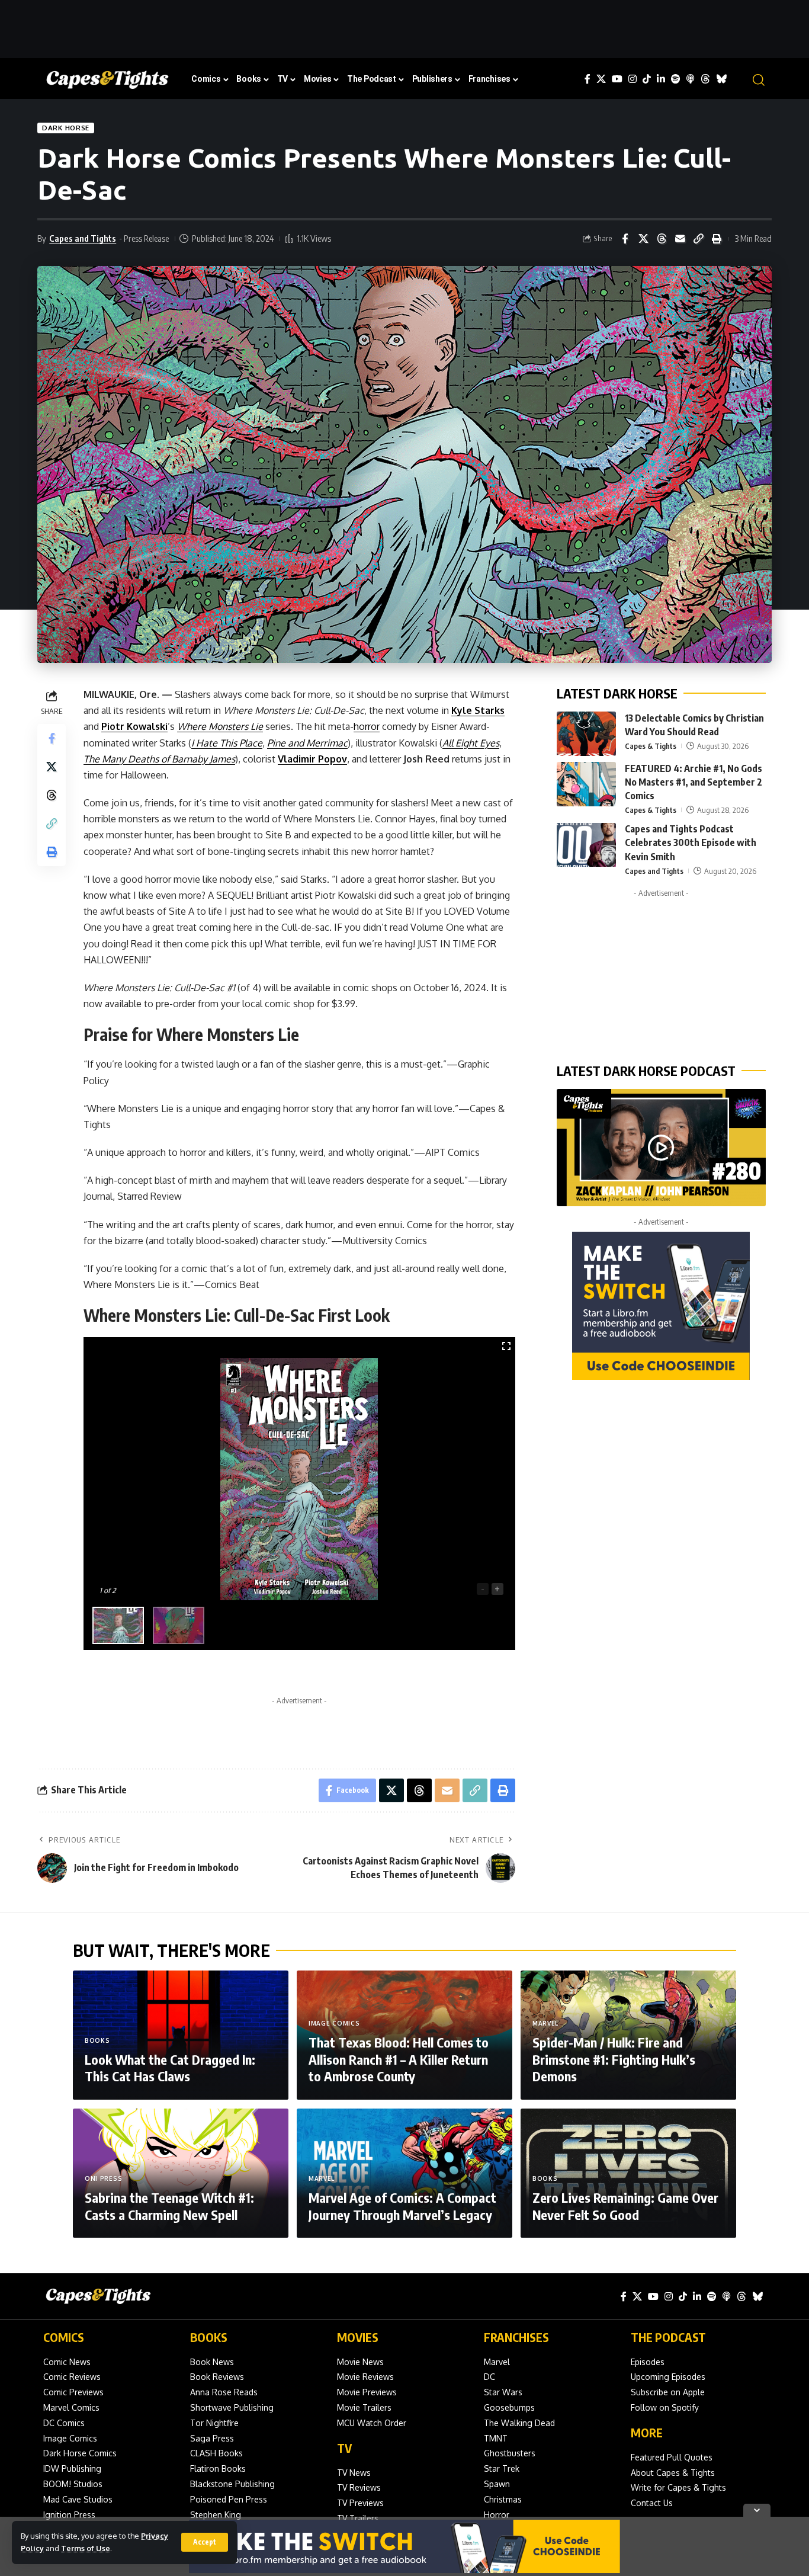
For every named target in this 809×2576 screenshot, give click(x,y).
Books (97, 2040)
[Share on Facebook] (625, 239)
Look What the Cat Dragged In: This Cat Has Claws (170, 2068)
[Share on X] (643, 239)
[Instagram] (633, 79)
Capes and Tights (83, 238)
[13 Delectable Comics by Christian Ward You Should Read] (586, 734)
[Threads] (705, 79)
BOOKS (209, 2337)
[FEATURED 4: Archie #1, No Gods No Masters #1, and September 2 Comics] (586, 784)
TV (344, 2448)
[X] (601, 79)
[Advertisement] (404, 27)
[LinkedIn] (661, 79)
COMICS (64, 2337)
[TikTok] (647, 79)
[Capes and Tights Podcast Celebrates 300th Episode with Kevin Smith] (586, 845)
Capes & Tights (651, 746)
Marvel (545, 2023)
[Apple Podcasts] (691, 79)
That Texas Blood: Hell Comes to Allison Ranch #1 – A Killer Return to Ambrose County (399, 2059)
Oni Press (103, 2178)
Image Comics (334, 2023)
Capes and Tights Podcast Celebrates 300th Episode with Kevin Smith (691, 843)
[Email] (680, 239)
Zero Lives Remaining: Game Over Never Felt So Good (625, 2206)
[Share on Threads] (662, 239)
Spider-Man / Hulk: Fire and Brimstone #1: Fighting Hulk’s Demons (614, 2059)
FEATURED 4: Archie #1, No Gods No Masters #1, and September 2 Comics (694, 782)
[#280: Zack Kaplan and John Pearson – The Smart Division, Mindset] (661, 1148)
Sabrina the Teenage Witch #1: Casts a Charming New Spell (169, 2206)
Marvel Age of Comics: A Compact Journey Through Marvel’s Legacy (402, 2206)
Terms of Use (86, 2548)
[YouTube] (617, 79)
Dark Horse (66, 128)
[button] (205, 2542)
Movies (358, 2337)
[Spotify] (676, 79)
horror (367, 726)
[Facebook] (588, 79)
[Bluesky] (721, 79)
